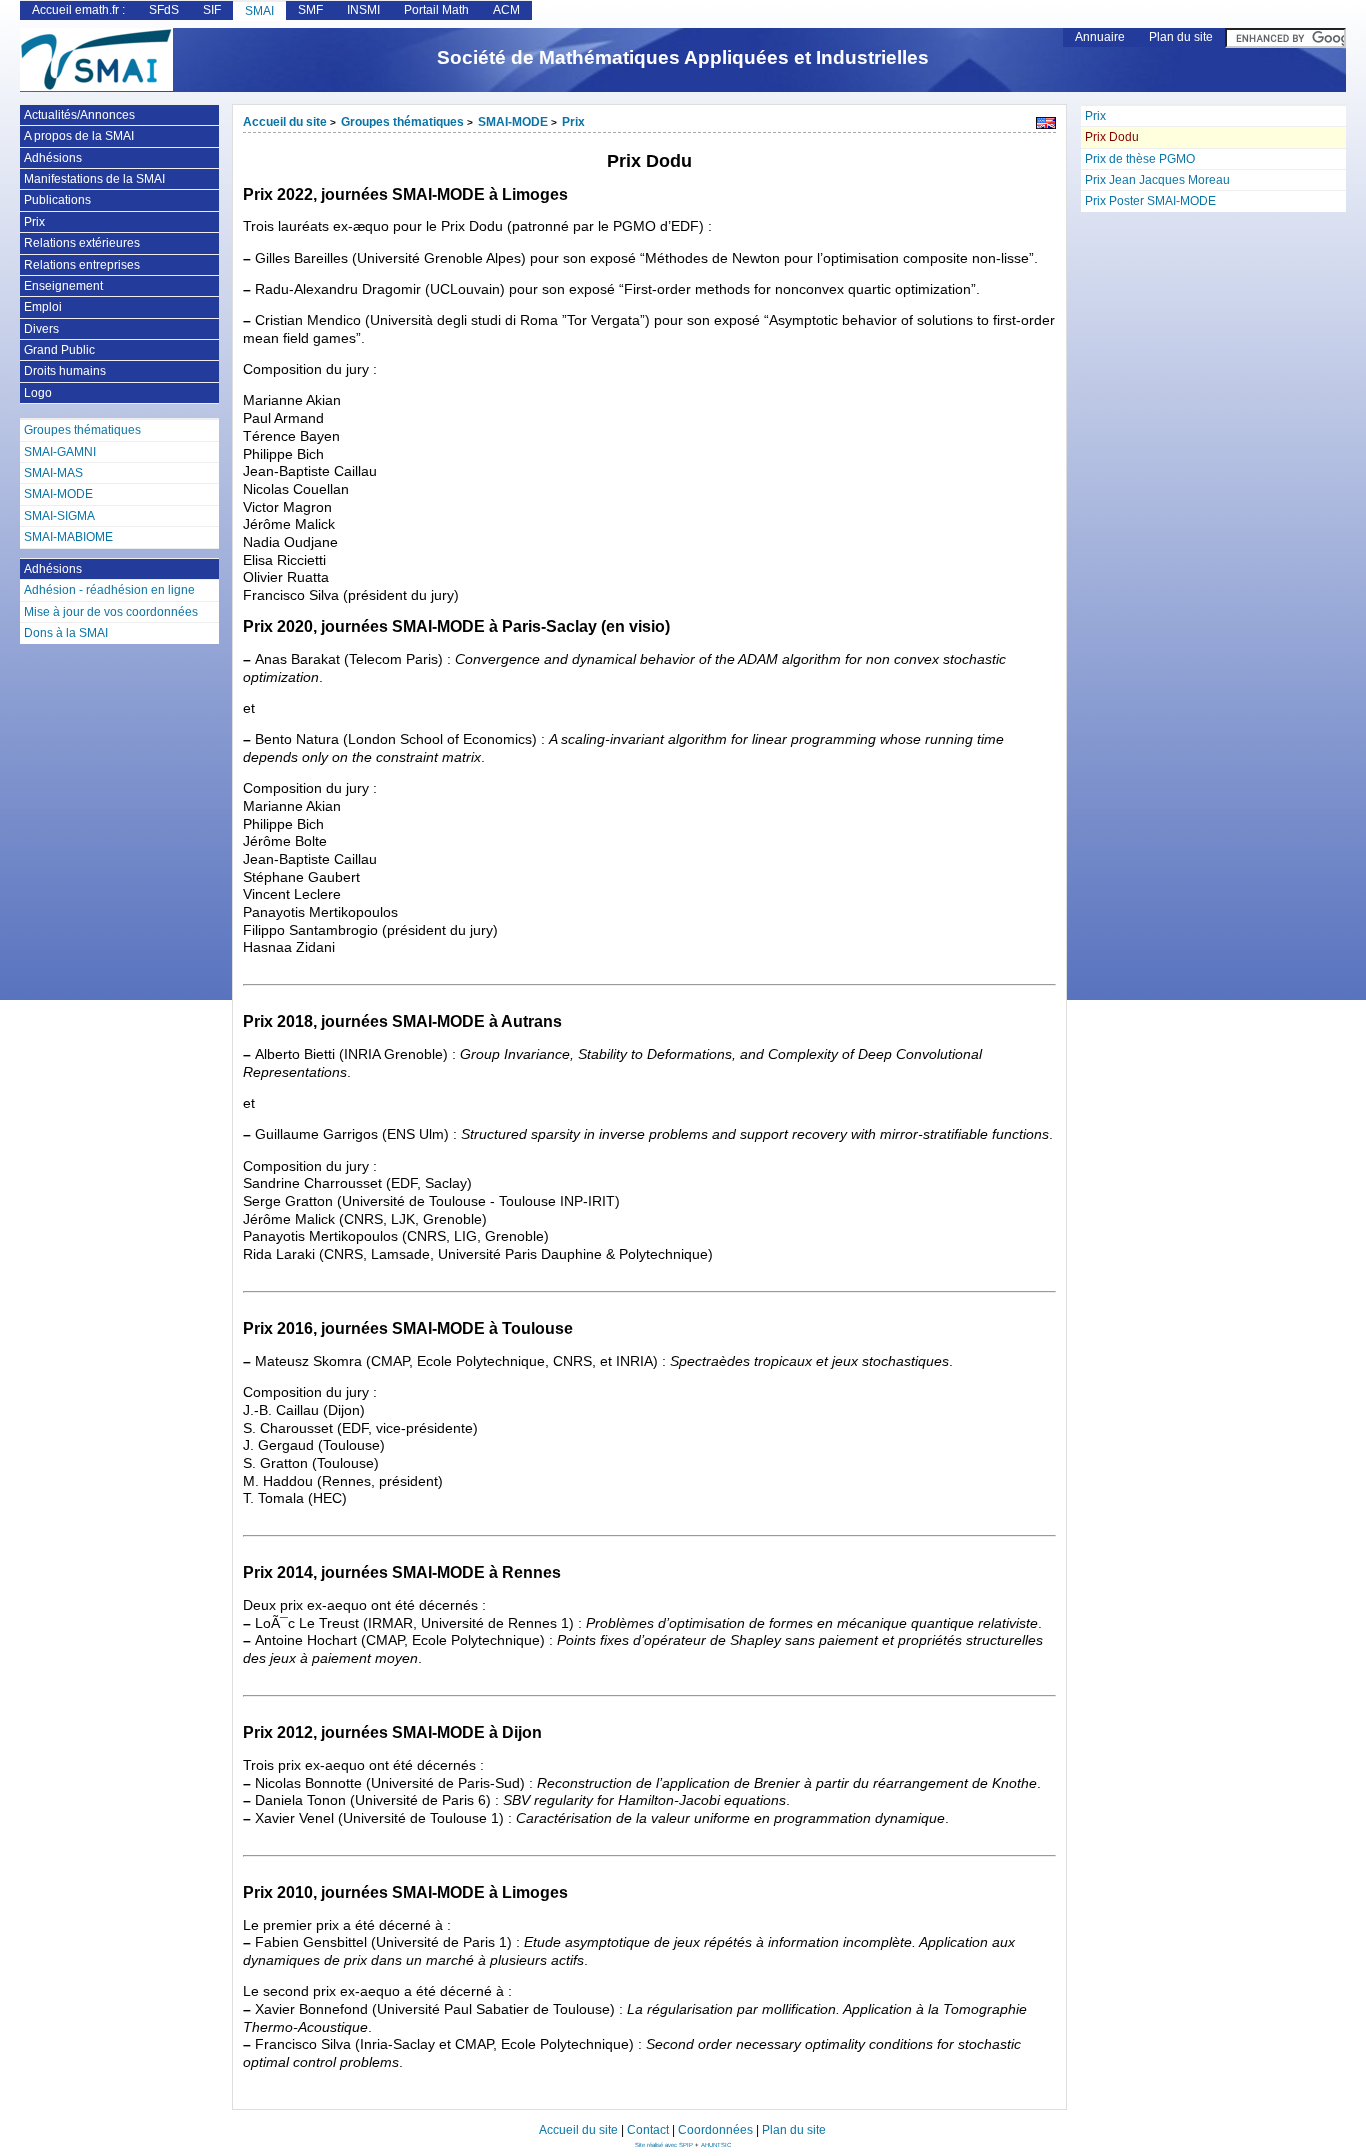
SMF (310, 10)
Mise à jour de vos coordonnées (111, 612)
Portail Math (436, 10)
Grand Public (59, 350)
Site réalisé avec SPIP (665, 2145)
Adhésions (53, 158)
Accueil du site (285, 122)
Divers (41, 329)
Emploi (43, 307)
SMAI (259, 11)
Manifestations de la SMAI (94, 179)
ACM (506, 10)
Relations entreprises (82, 265)
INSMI (363, 10)
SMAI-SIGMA (59, 516)
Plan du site (1181, 37)
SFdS (164, 10)
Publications (57, 200)
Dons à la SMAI (66, 633)
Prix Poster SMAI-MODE (1150, 201)
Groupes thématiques (402, 122)
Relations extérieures (82, 243)
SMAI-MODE (513, 122)
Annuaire (1100, 37)
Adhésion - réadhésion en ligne (109, 590)
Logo (38, 393)
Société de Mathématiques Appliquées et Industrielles (683, 57)
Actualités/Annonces (79, 115)
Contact (648, 2130)
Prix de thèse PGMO (1140, 159)
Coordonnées (715, 2130)
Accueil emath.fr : (78, 10)
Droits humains (65, 371)
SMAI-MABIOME (68, 537)
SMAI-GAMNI (60, 452)
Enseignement (63, 286)
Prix (1095, 116)
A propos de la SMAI (79, 136)
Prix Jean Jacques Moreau (1157, 180)
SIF (212, 10)
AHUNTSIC (716, 2145)
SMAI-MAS (53, 473)
